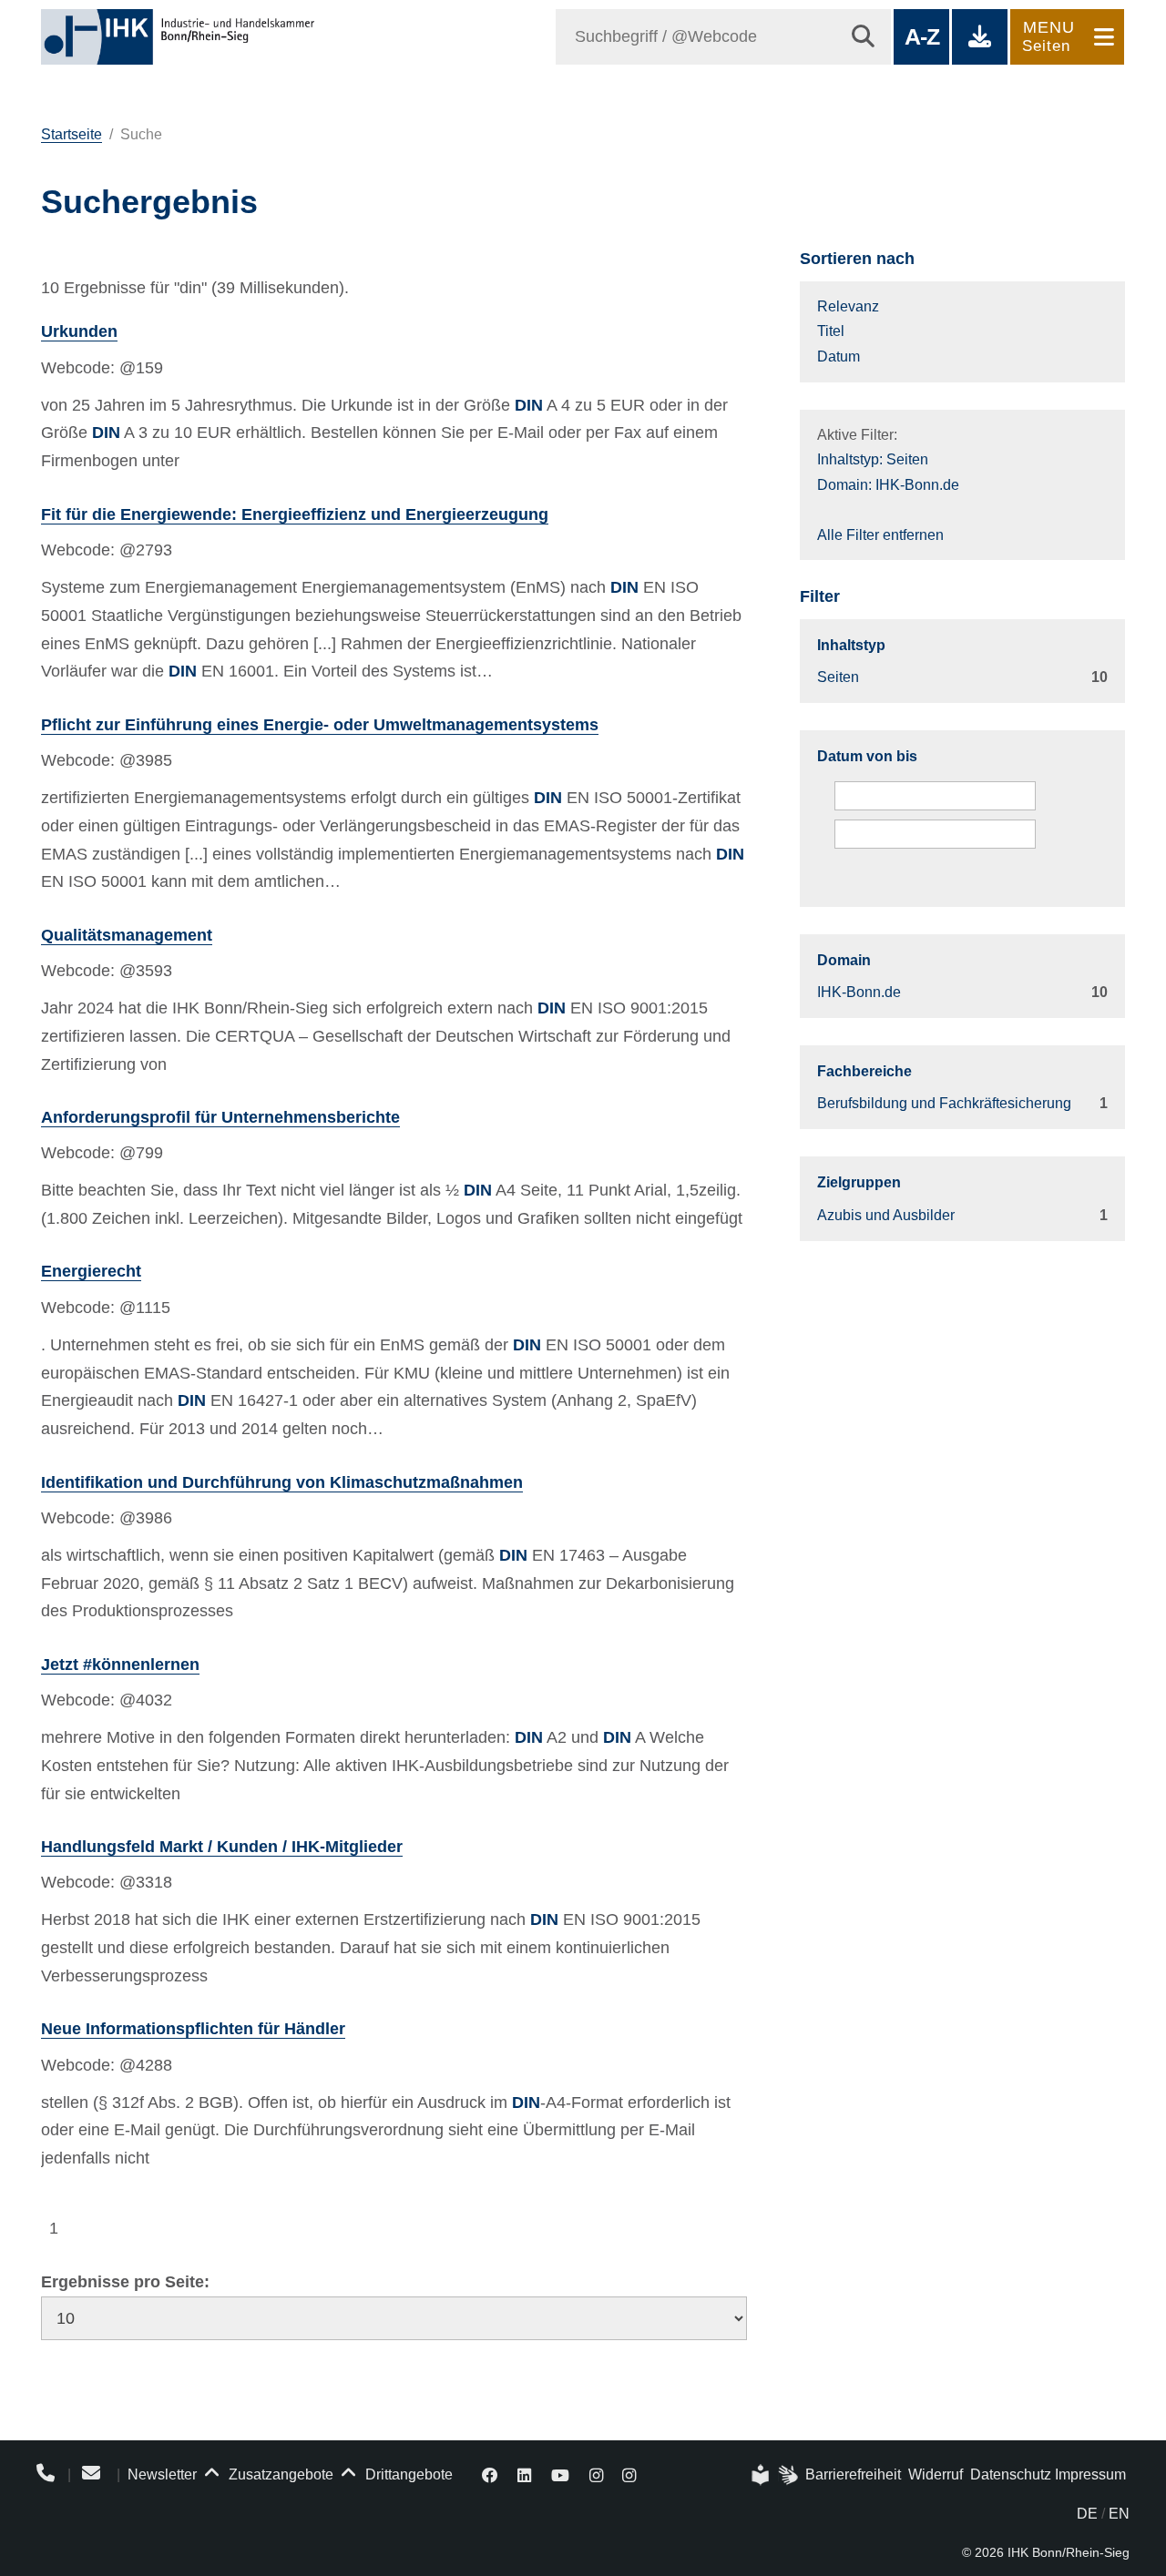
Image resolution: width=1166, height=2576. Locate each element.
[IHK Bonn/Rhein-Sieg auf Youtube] (560, 2474)
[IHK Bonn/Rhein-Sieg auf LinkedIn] (525, 2474)
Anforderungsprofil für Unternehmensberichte (220, 1117)
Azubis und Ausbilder (886, 1215)
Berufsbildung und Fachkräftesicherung (944, 1103)
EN (1119, 2514)
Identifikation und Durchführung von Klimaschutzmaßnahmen (282, 1482)
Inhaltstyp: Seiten (873, 459)
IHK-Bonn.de (859, 992)
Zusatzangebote (279, 2474)
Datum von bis (867, 756)
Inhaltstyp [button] (851, 645)
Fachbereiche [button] (864, 1071)
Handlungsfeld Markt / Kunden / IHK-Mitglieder (222, 1847)
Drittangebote (407, 2474)
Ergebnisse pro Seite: (125, 2282)
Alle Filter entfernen (880, 535)
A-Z (921, 36)
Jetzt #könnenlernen (120, 1665)
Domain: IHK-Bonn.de (888, 485)
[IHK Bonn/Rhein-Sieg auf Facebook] (490, 2474)
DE (1087, 2514)
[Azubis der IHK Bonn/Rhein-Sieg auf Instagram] (629, 2474)
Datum (839, 356)
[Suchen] (863, 37)
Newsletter (162, 2474)
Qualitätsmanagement (127, 935)
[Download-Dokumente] (980, 37)
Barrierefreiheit (853, 2474)
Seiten (838, 677)
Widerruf (936, 2474)
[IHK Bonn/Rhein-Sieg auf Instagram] (596, 2474)
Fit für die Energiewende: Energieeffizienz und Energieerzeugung (295, 514)
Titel (831, 331)
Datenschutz (1011, 2474)
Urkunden (79, 331)
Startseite (72, 134)
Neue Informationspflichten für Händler (193, 2029)
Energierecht (91, 1271)
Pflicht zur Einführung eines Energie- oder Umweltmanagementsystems (320, 725)
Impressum (1090, 2474)
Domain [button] (844, 960)
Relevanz (848, 306)
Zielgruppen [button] (859, 1182)
